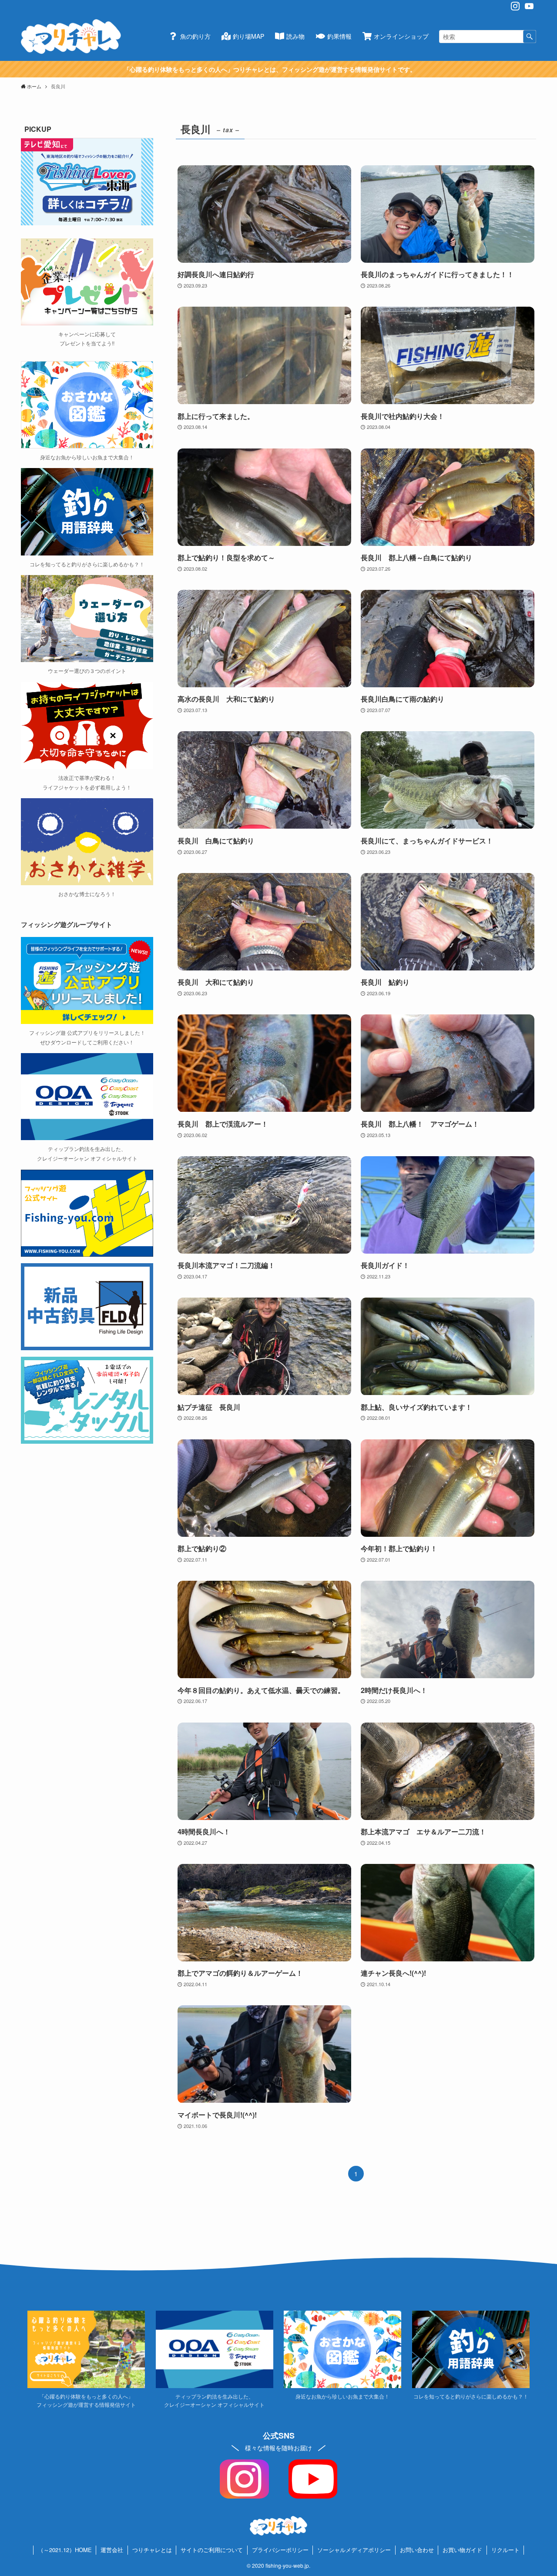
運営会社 (112, 2550)
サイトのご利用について (212, 2550)
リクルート (505, 2550)
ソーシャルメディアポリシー (354, 2550)
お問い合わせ (417, 2550)
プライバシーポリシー (280, 2550)
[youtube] (529, 6)
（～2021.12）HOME (65, 2550)
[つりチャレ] (71, 37)
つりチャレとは (152, 2550)
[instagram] (515, 6)
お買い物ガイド (462, 2550)
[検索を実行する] (530, 37)
